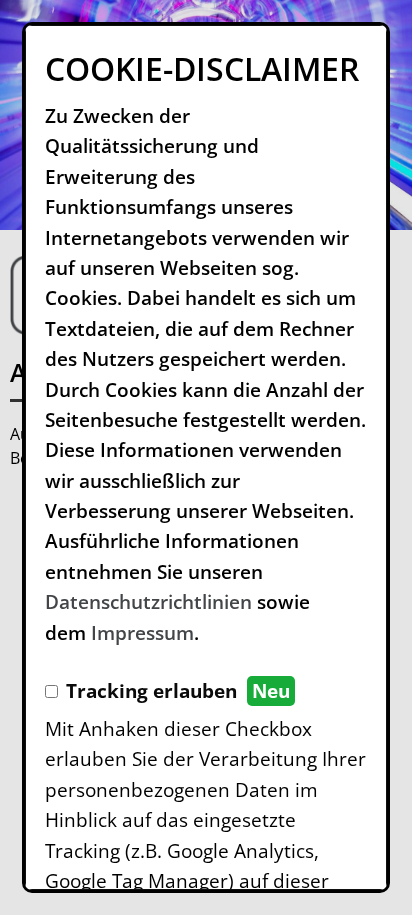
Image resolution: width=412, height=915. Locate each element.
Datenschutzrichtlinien (148, 602)
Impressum (142, 633)
